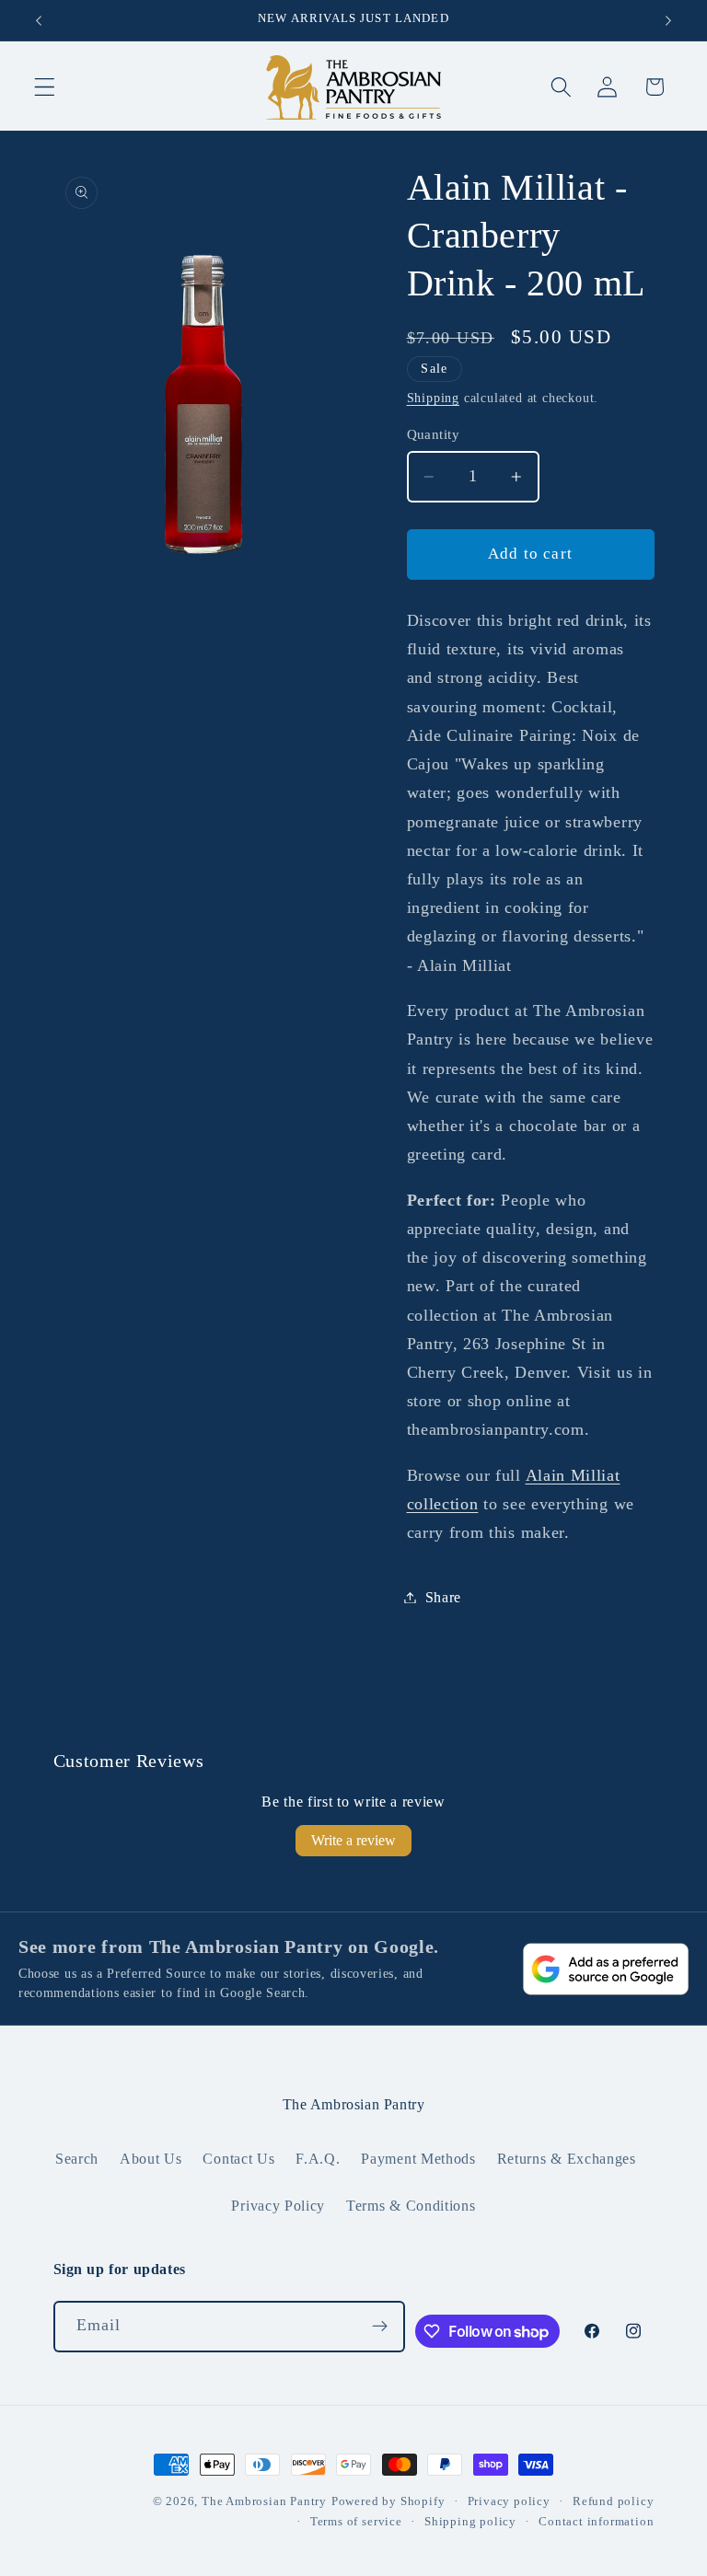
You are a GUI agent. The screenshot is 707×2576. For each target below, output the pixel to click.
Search (77, 2159)
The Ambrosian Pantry (264, 2501)
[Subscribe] (380, 2327)
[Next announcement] (668, 20)
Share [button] (443, 1597)
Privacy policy (509, 2501)
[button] (45, 87)
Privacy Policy (278, 2206)
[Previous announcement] (39, 20)
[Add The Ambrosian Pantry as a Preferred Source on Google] (606, 1969)
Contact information (596, 2522)
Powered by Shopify (388, 2501)
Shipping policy (470, 2522)
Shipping (433, 398)
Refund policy (613, 2501)
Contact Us (238, 2159)
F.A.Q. (318, 2159)
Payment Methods (418, 2159)
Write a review (353, 1840)
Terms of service (356, 2522)
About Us (151, 2159)
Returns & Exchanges (567, 2159)
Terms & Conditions (411, 2206)
